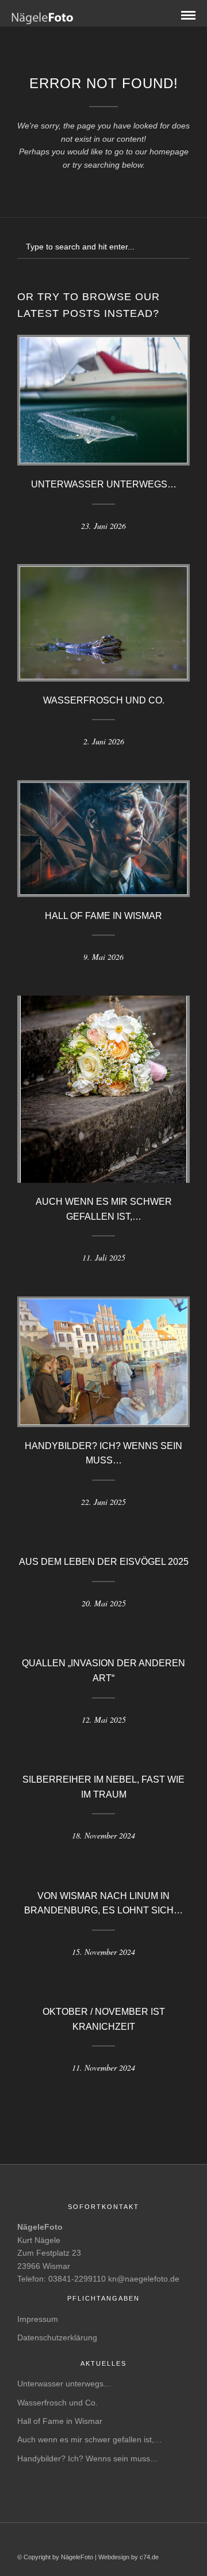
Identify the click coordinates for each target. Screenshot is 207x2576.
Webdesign (114, 2557)
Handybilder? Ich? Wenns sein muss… (88, 2458)
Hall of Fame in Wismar (103, 916)
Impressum (38, 2319)
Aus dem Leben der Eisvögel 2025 (104, 1562)
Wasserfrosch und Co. (104, 700)
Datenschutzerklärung (57, 2337)
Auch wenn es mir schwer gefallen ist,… (90, 2439)
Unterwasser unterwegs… (104, 484)
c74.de (149, 2557)
